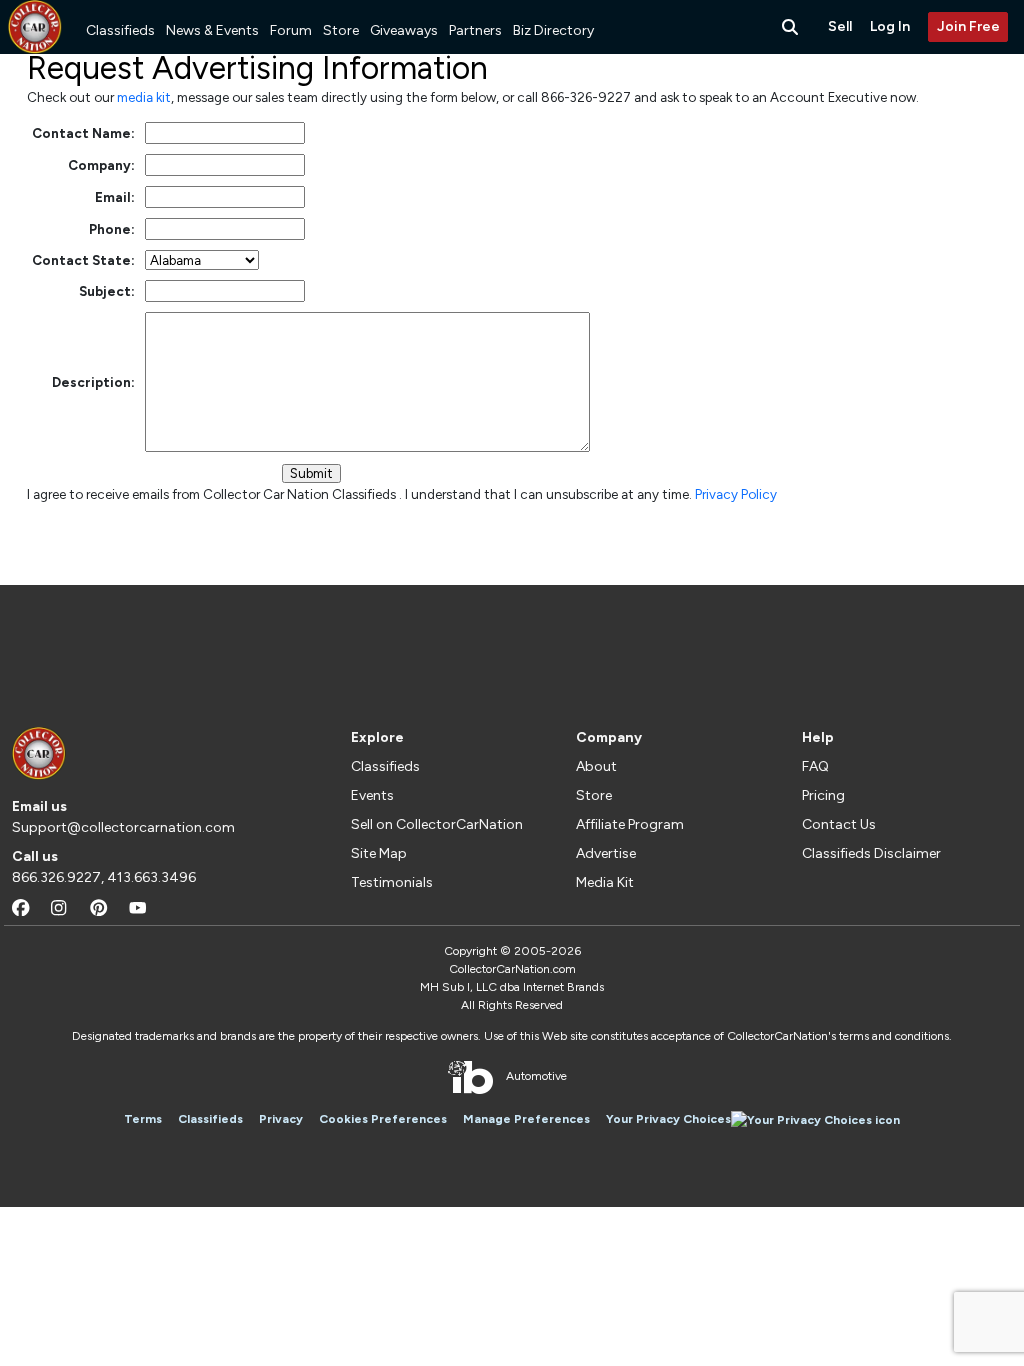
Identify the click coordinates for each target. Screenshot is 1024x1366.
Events (372, 795)
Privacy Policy (736, 494)
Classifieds (120, 30)
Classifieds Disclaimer (871, 853)
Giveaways (404, 30)
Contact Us (839, 824)
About (596, 766)
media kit (144, 97)
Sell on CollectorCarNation (437, 824)
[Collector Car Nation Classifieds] (35, 27)
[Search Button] (792, 27)
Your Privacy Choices (668, 1119)
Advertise (606, 853)
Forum (291, 30)
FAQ (815, 766)
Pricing (823, 795)
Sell (840, 26)
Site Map (379, 853)
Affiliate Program (630, 824)
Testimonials (392, 882)
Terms (143, 1119)
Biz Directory (553, 30)
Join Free (968, 26)
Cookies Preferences (383, 1119)
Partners (475, 30)
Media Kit (605, 882)
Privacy (281, 1119)
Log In (890, 26)
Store (341, 30)
